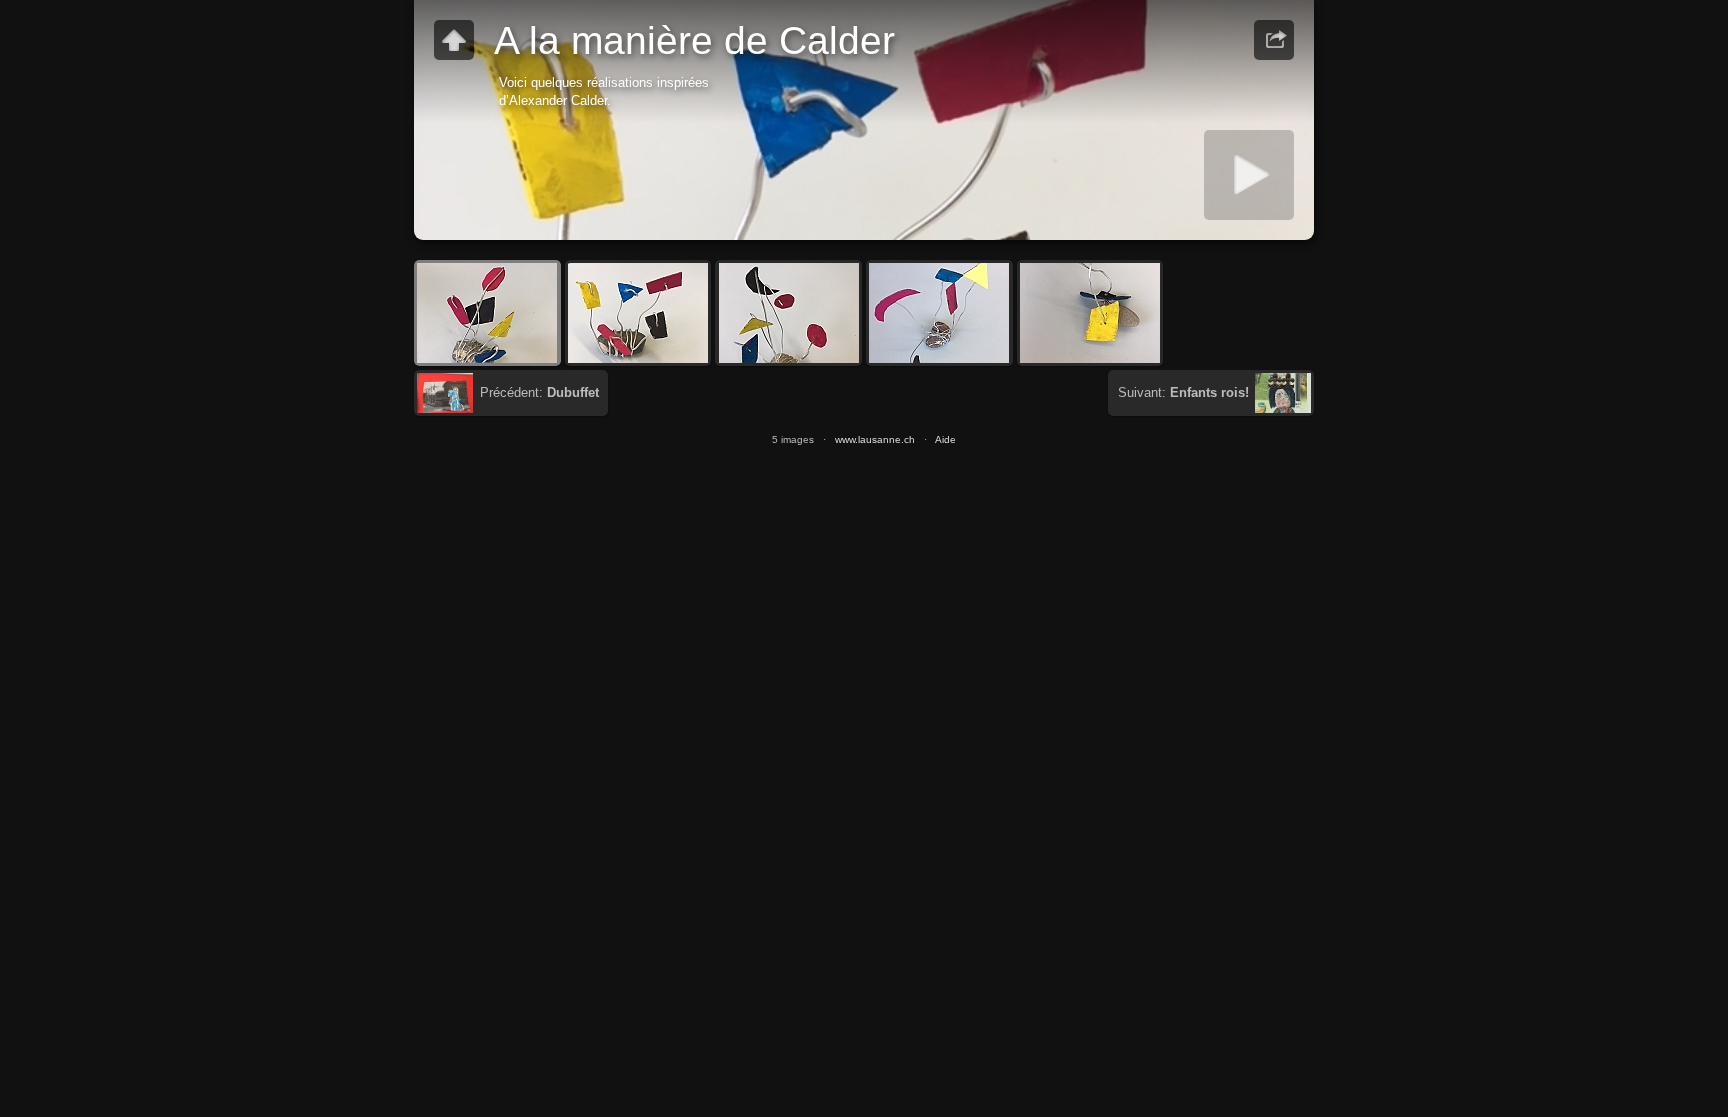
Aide (945, 439)
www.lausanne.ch (875, 439)
